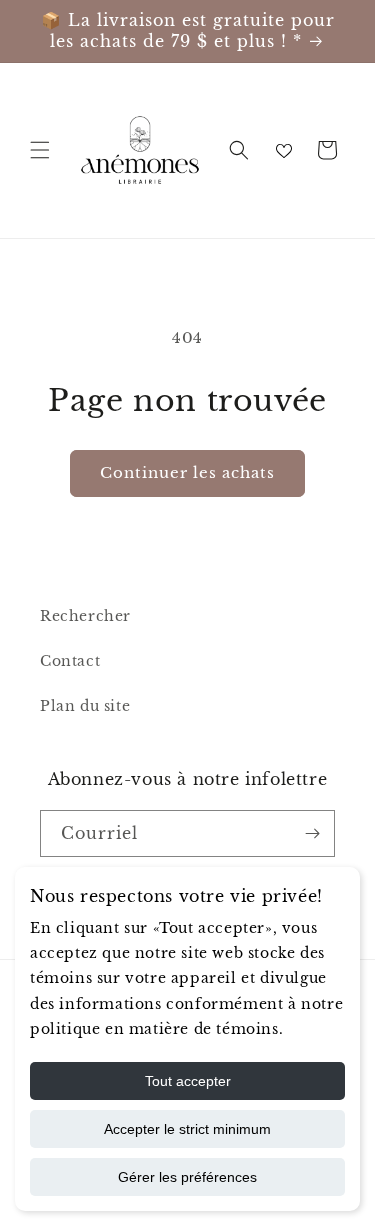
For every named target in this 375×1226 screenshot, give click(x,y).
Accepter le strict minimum (187, 1129)
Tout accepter (188, 1081)
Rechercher (85, 616)
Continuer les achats (187, 472)
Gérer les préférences (187, 1177)
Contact (70, 661)
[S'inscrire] (312, 833)
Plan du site (85, 706)
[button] (40, 150)
